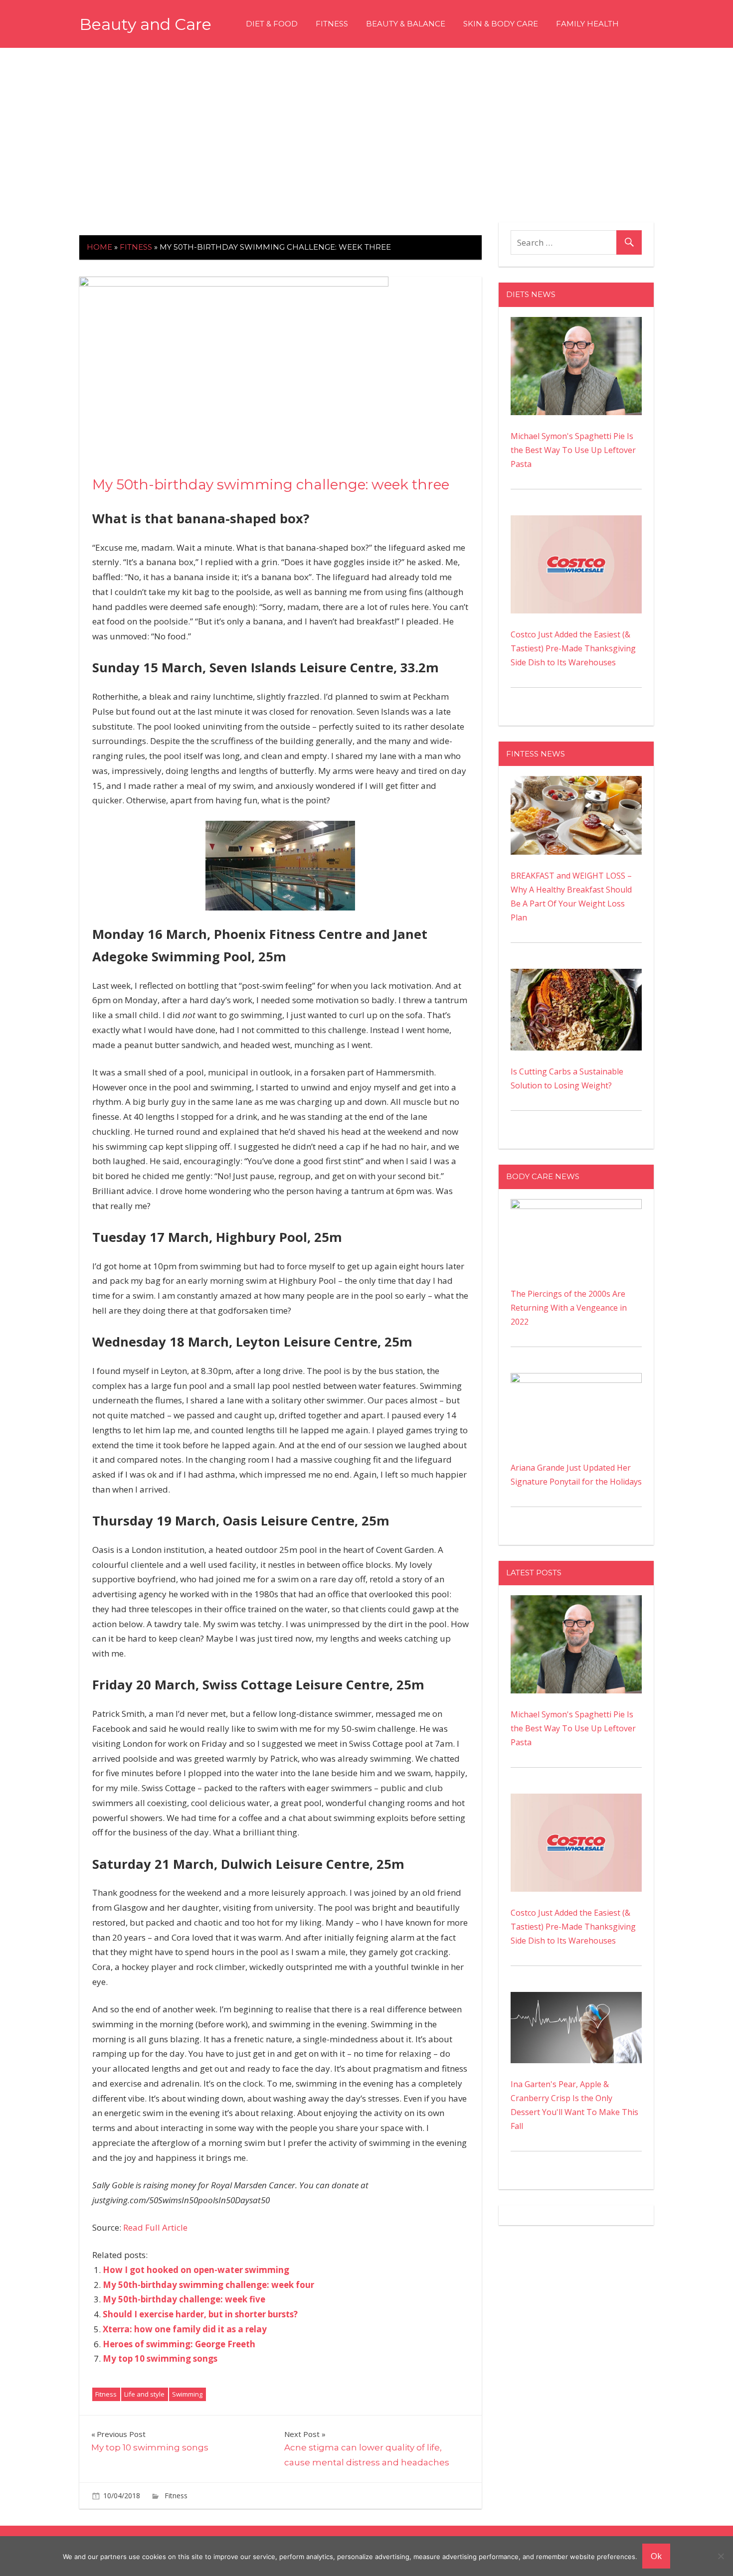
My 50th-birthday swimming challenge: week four (208, 2285)
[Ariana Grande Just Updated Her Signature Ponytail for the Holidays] (576, 1380)
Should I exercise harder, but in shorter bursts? (200, 2314)
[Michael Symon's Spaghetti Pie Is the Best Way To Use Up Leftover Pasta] (576, 324)
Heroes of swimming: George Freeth (179, 2344)
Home (99, 247)
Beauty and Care (145, 24)
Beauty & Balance (406, 24)
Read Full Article (155, 2227)
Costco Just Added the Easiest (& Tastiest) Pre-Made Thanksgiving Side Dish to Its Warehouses (573, 648)
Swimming (187, 2394)
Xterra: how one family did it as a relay (185, 2329)
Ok (656, 2556)
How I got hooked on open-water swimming (196, 2270)
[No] (721, 2556)
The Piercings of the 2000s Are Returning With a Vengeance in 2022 (569, 1308)
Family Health (587, 24)
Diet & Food (272, 24)
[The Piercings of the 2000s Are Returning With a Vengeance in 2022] (576, 1206)
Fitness (332, 24)
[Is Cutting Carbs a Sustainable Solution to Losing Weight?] (576, 976)
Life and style (144, 2394)
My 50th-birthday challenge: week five (184, 2299)
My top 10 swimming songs (160, 2358)
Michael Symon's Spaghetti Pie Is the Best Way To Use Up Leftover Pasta (573, 450)
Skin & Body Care (501, 24)
